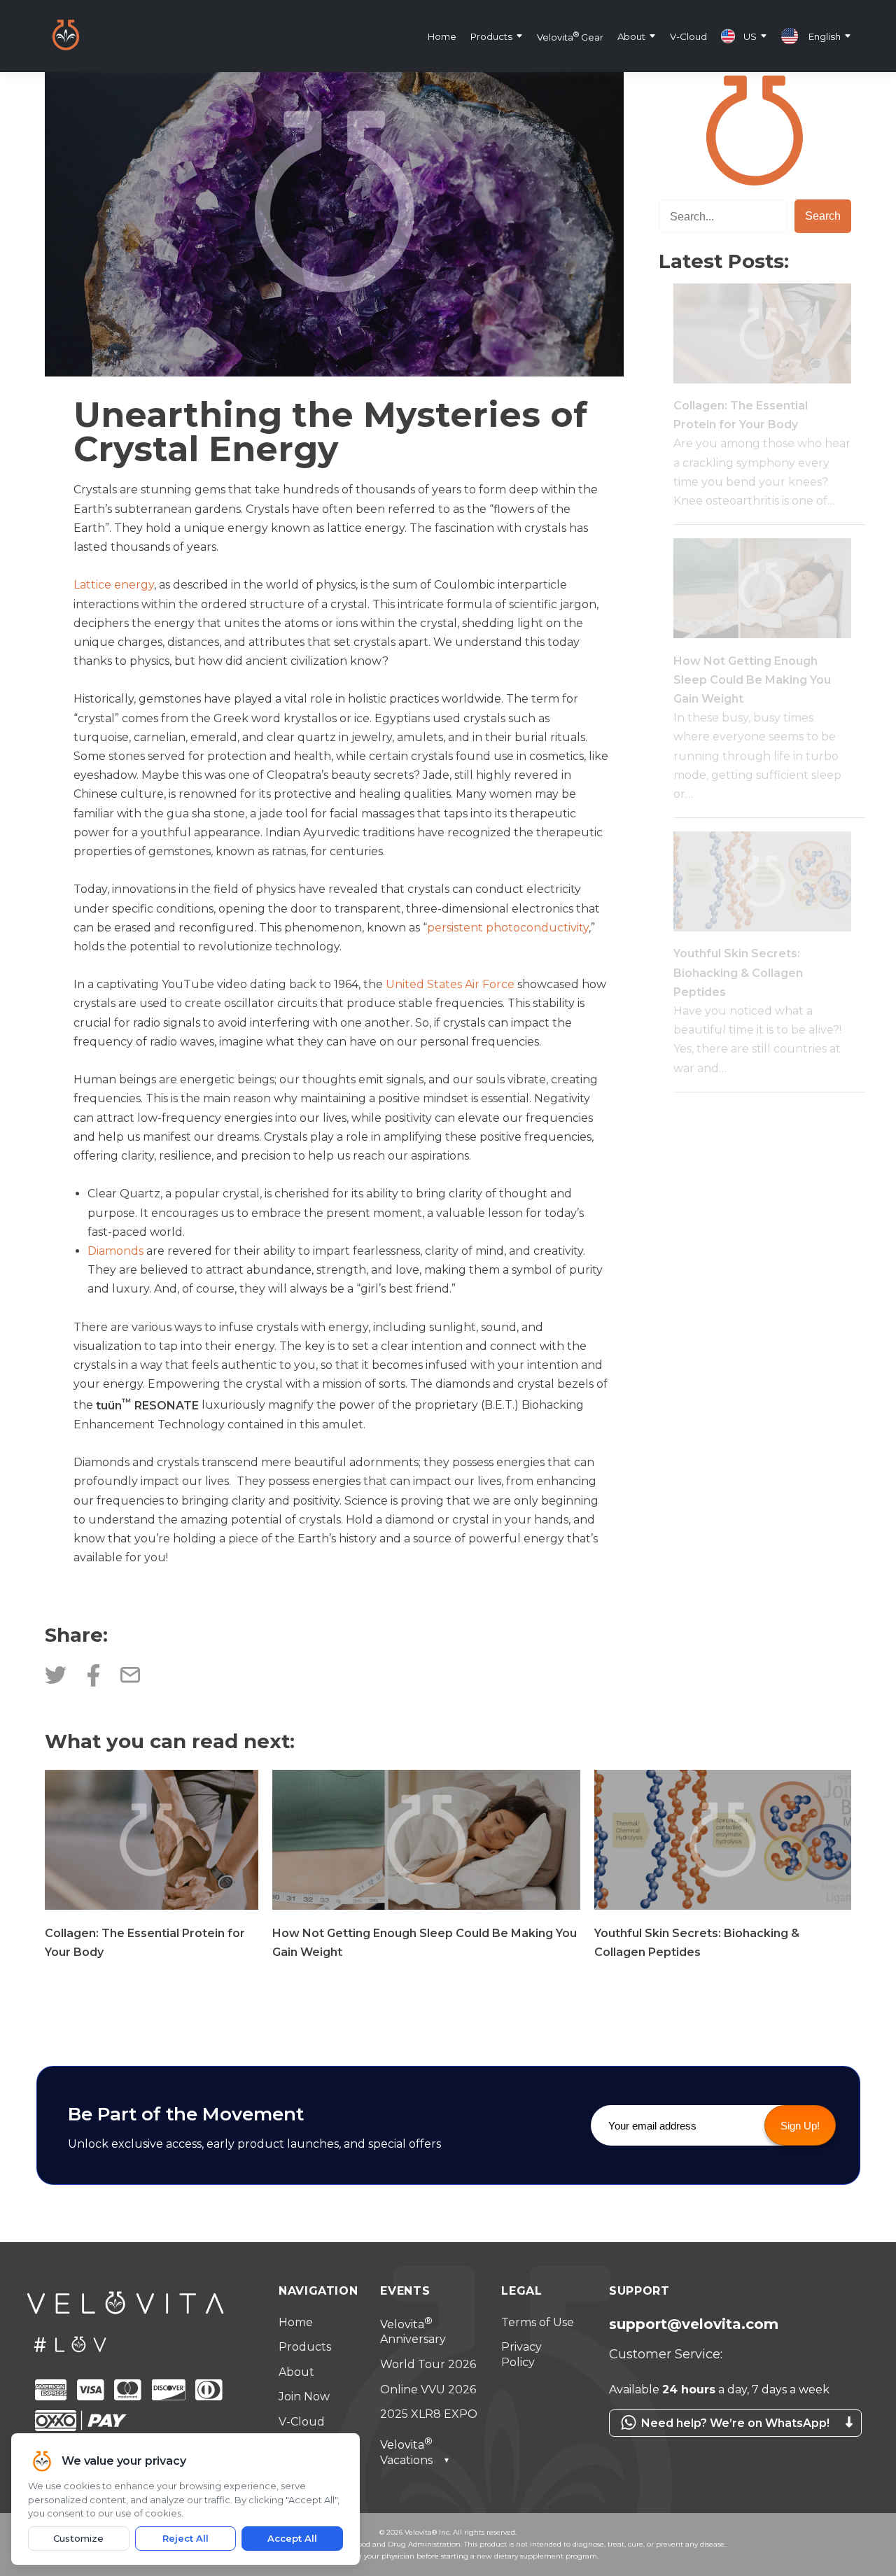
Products (491, 36)
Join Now (304, 2396)
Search (823, 216)
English (825, 36)
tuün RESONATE (147, 1406)
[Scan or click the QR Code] (735, 2444)
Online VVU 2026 (428, 2390)
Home (442, 36)
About (631, 36)
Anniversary (413, 2332)
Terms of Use (538, 2322)
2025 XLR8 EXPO (429, 2414)
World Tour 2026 (428, 2364)
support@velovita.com (694, 2324)
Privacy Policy (521, 2355)
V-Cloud (688, 36)
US (750, 36)
